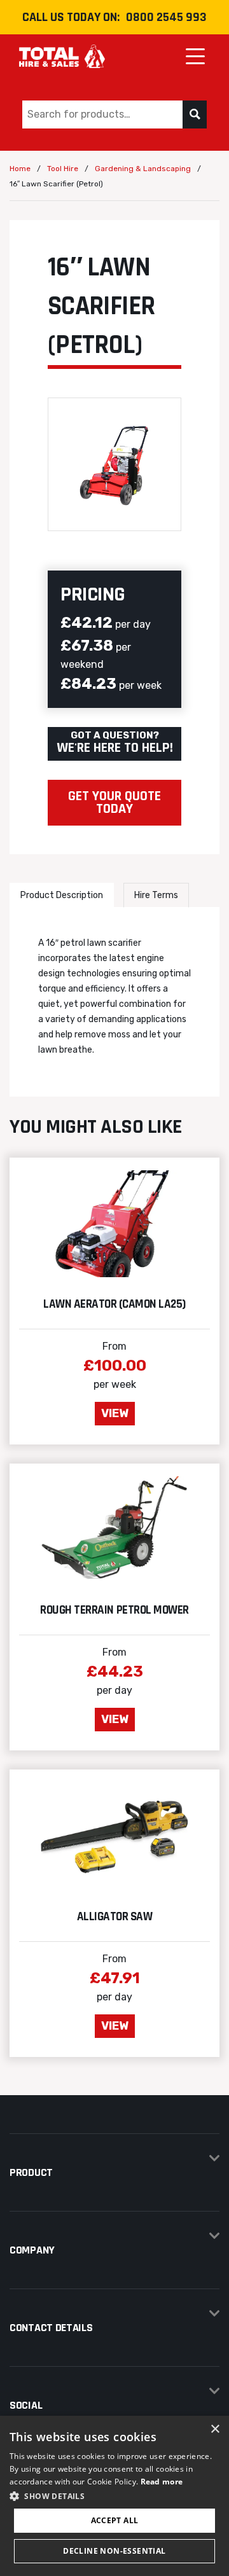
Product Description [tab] (62, 895)
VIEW (115, 1413)
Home (20, 169)
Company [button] (32, 2250)
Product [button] (31, 2172)
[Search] (195, 114)
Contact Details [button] (51, 2328)
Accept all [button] (115, 2520)
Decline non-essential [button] (114, 2551)
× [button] (215, 2429)
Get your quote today (114, 803)
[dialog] (114, 2496)
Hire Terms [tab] (156, 895)
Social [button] (26, 2405)
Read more (162, 2482)
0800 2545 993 (166, 17)
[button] (114, 2496)
